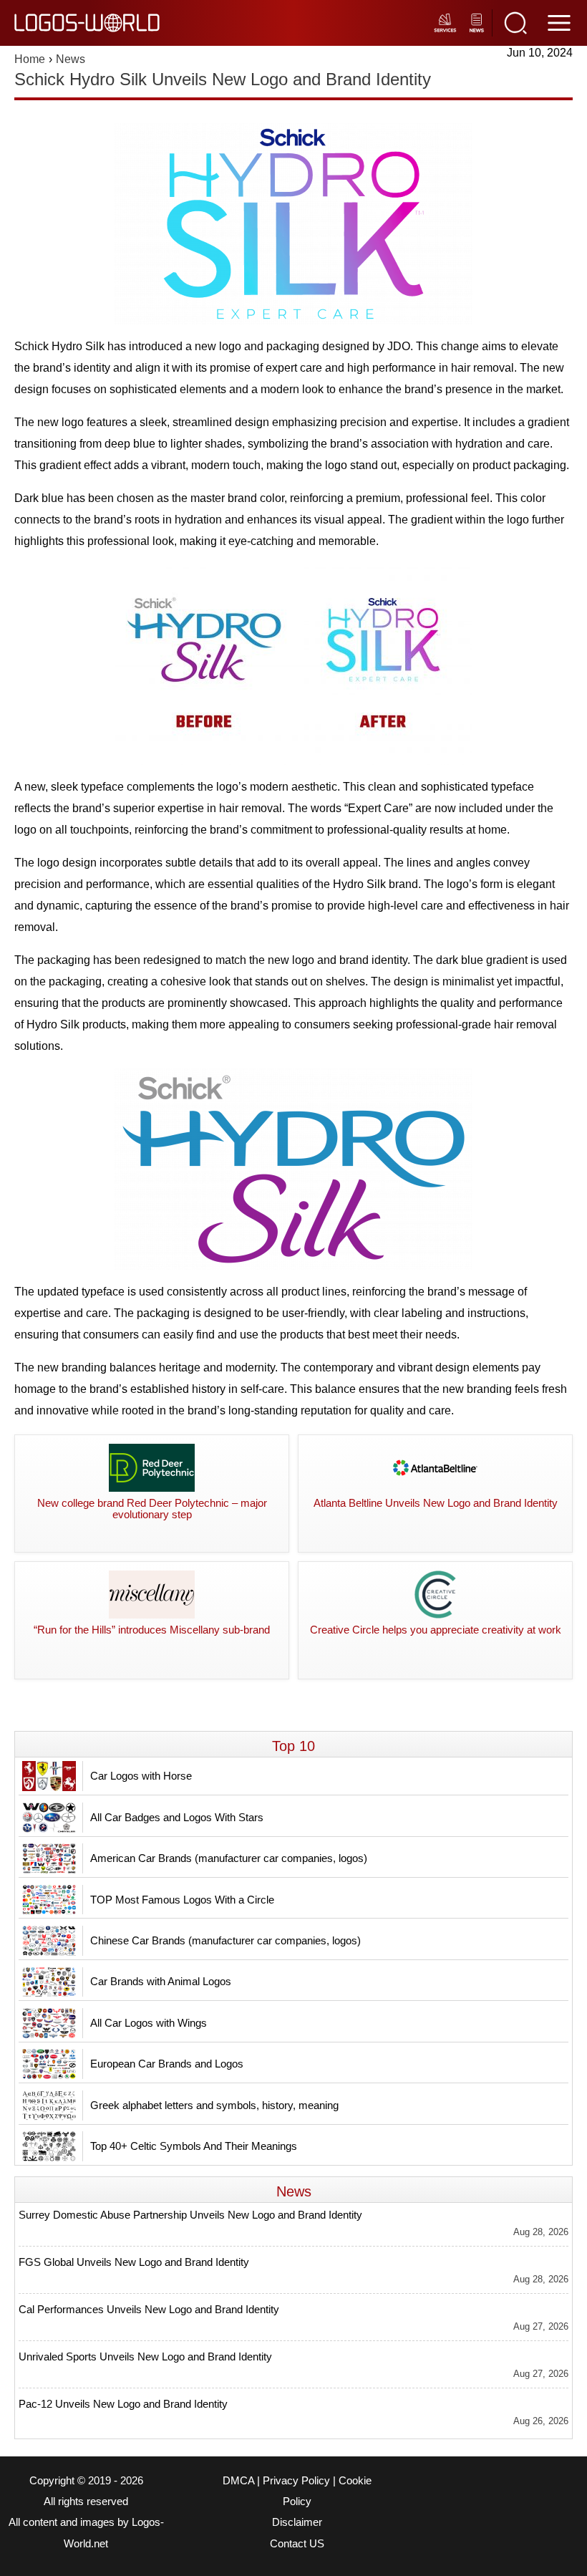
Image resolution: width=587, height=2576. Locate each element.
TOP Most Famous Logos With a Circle (182, 1900)
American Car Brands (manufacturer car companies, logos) (229, 1858)
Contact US (297, 2544)
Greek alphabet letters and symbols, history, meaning (214, 2105)
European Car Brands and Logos (167, 2064)
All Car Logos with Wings (149, 2023)
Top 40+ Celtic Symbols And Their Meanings (194, 2146)
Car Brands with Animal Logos (161, 1981)
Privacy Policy (296, 2481)
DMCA (238, 2481)
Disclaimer (297, 2522)
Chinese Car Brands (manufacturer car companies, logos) (225, 1940)
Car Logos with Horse (141, 1776)
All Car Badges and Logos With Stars (177, 1817)
